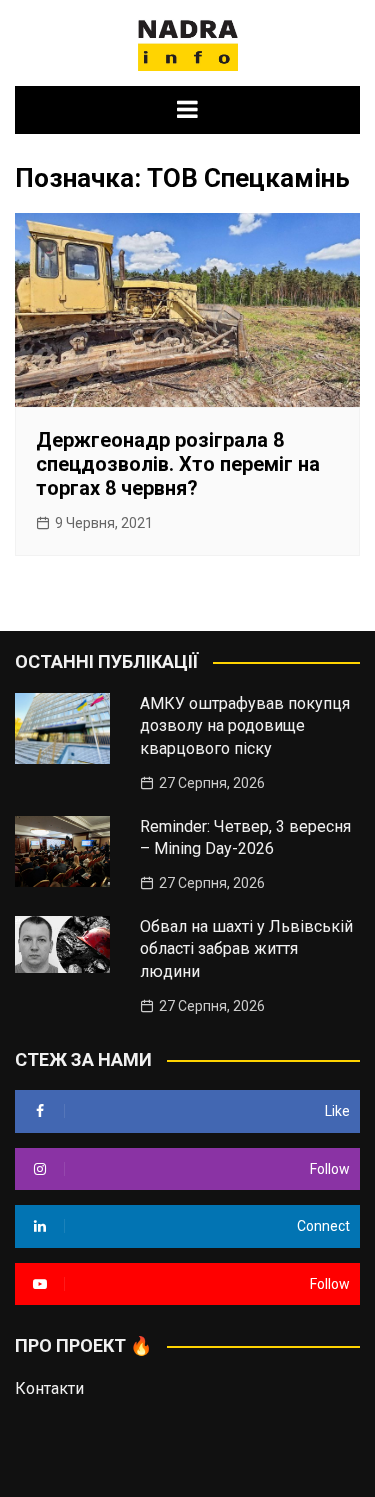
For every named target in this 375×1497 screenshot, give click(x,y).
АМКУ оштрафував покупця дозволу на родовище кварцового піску (245, 726)
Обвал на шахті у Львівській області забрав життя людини (246, 949)
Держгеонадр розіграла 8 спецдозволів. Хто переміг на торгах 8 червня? (178, 464)
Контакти (49, 1388)
